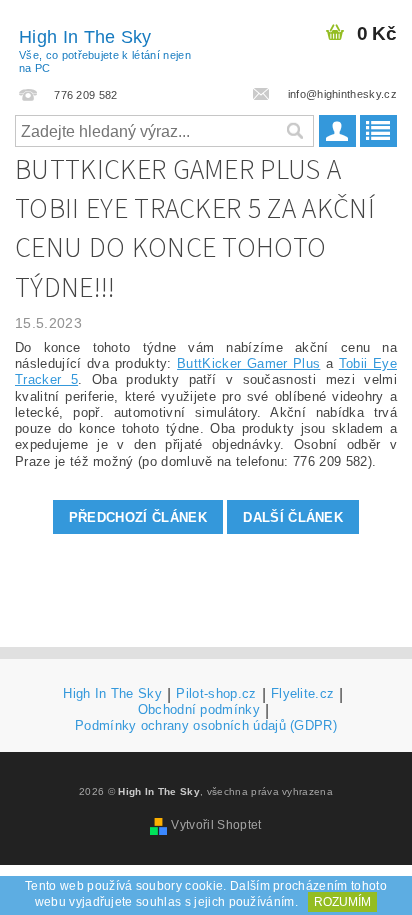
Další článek (293, 517)
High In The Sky (105, 50)
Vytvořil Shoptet (216, 825)
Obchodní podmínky (199, 710)
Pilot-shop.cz (216, 694)
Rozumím (342, 902)
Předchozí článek (138, 517)
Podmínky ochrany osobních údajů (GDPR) (206, 725)
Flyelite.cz (303, 694)
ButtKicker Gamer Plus (248, 363)
